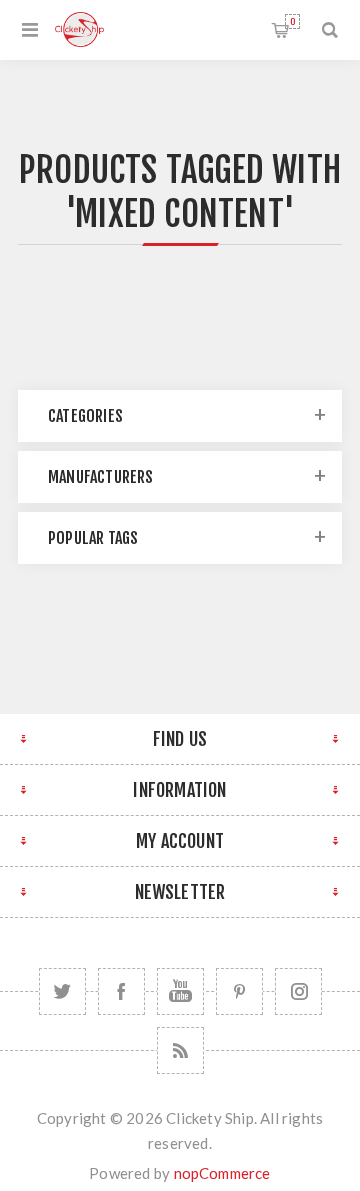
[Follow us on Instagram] (298, 991)
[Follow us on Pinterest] (239, 991)
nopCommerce (222, 1173)
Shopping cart (292, 21)
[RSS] (180, 1050)
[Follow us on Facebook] (121, 991)
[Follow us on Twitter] (62, 991)
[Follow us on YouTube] (180, 991)
